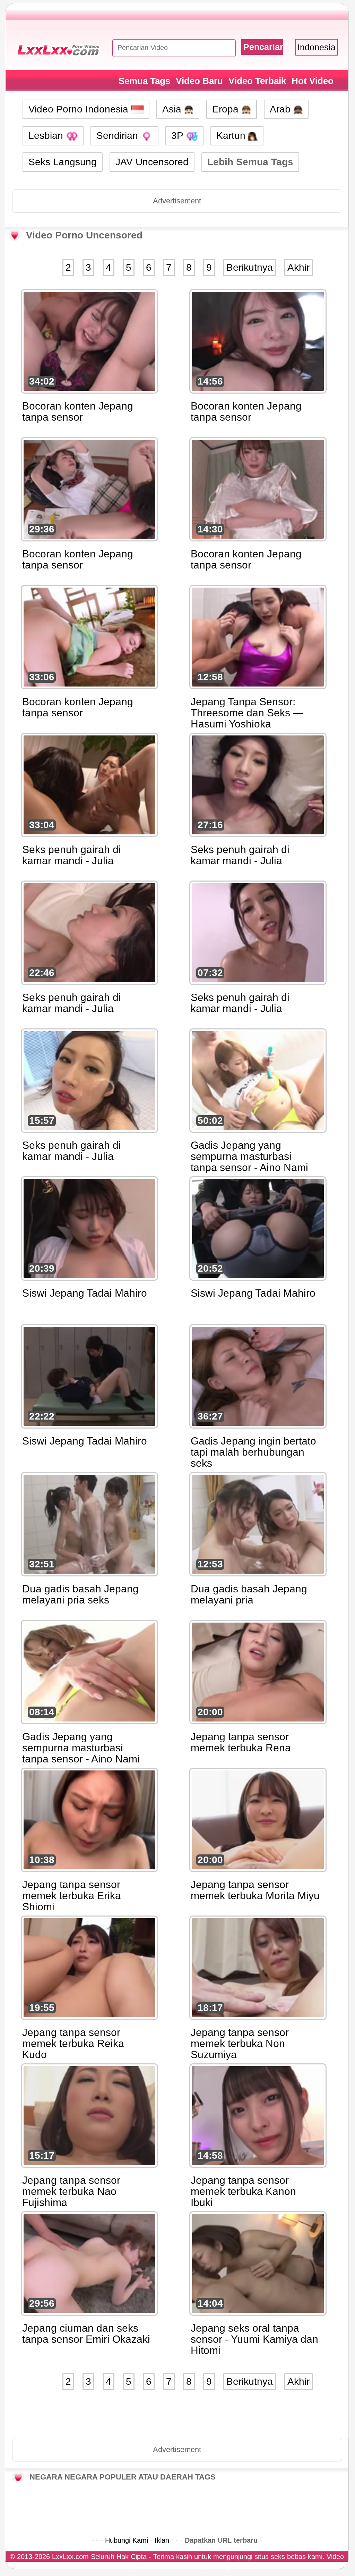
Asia (173, 109)
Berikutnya (250, 267)
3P (179, 136)
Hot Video (313, 81)
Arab (282, 109)
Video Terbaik (257, 81)
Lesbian (47, 136)
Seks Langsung (63, 162)
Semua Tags (144, 81)
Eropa (227, 109)
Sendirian (119, 136)
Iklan (162, 2540)
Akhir (298, 267)
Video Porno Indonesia (80, 109)
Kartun (232, 136)
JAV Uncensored (152, 162)
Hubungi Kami (127, 2540)
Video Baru (199, 81)
